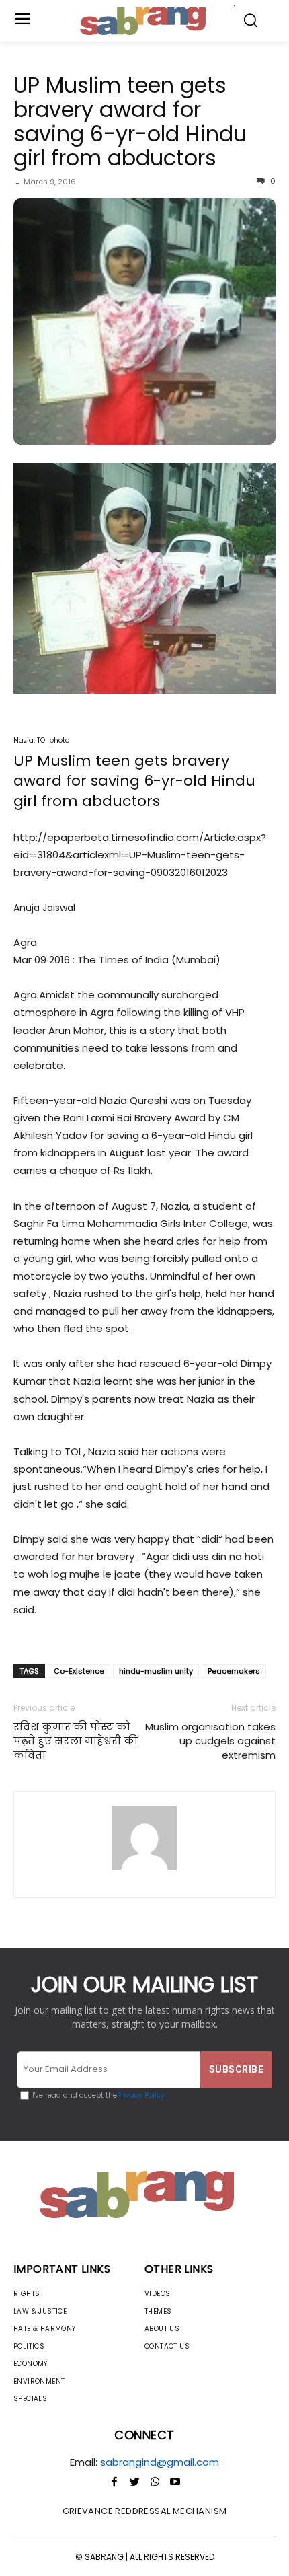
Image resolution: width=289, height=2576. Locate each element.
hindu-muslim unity (156, 1671)
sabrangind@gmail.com (160, 2462)
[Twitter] (134, 2482)
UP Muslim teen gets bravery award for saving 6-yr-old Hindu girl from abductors (130, 121)
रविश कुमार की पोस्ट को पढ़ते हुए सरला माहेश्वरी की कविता (76, 1741)
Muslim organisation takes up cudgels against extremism (210, 1741)
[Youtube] (175, 2482)
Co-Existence (79, 1671)
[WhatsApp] (155, 2482)
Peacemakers (234, 1671)
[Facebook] (114, 2482)
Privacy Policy (141, 2095)
